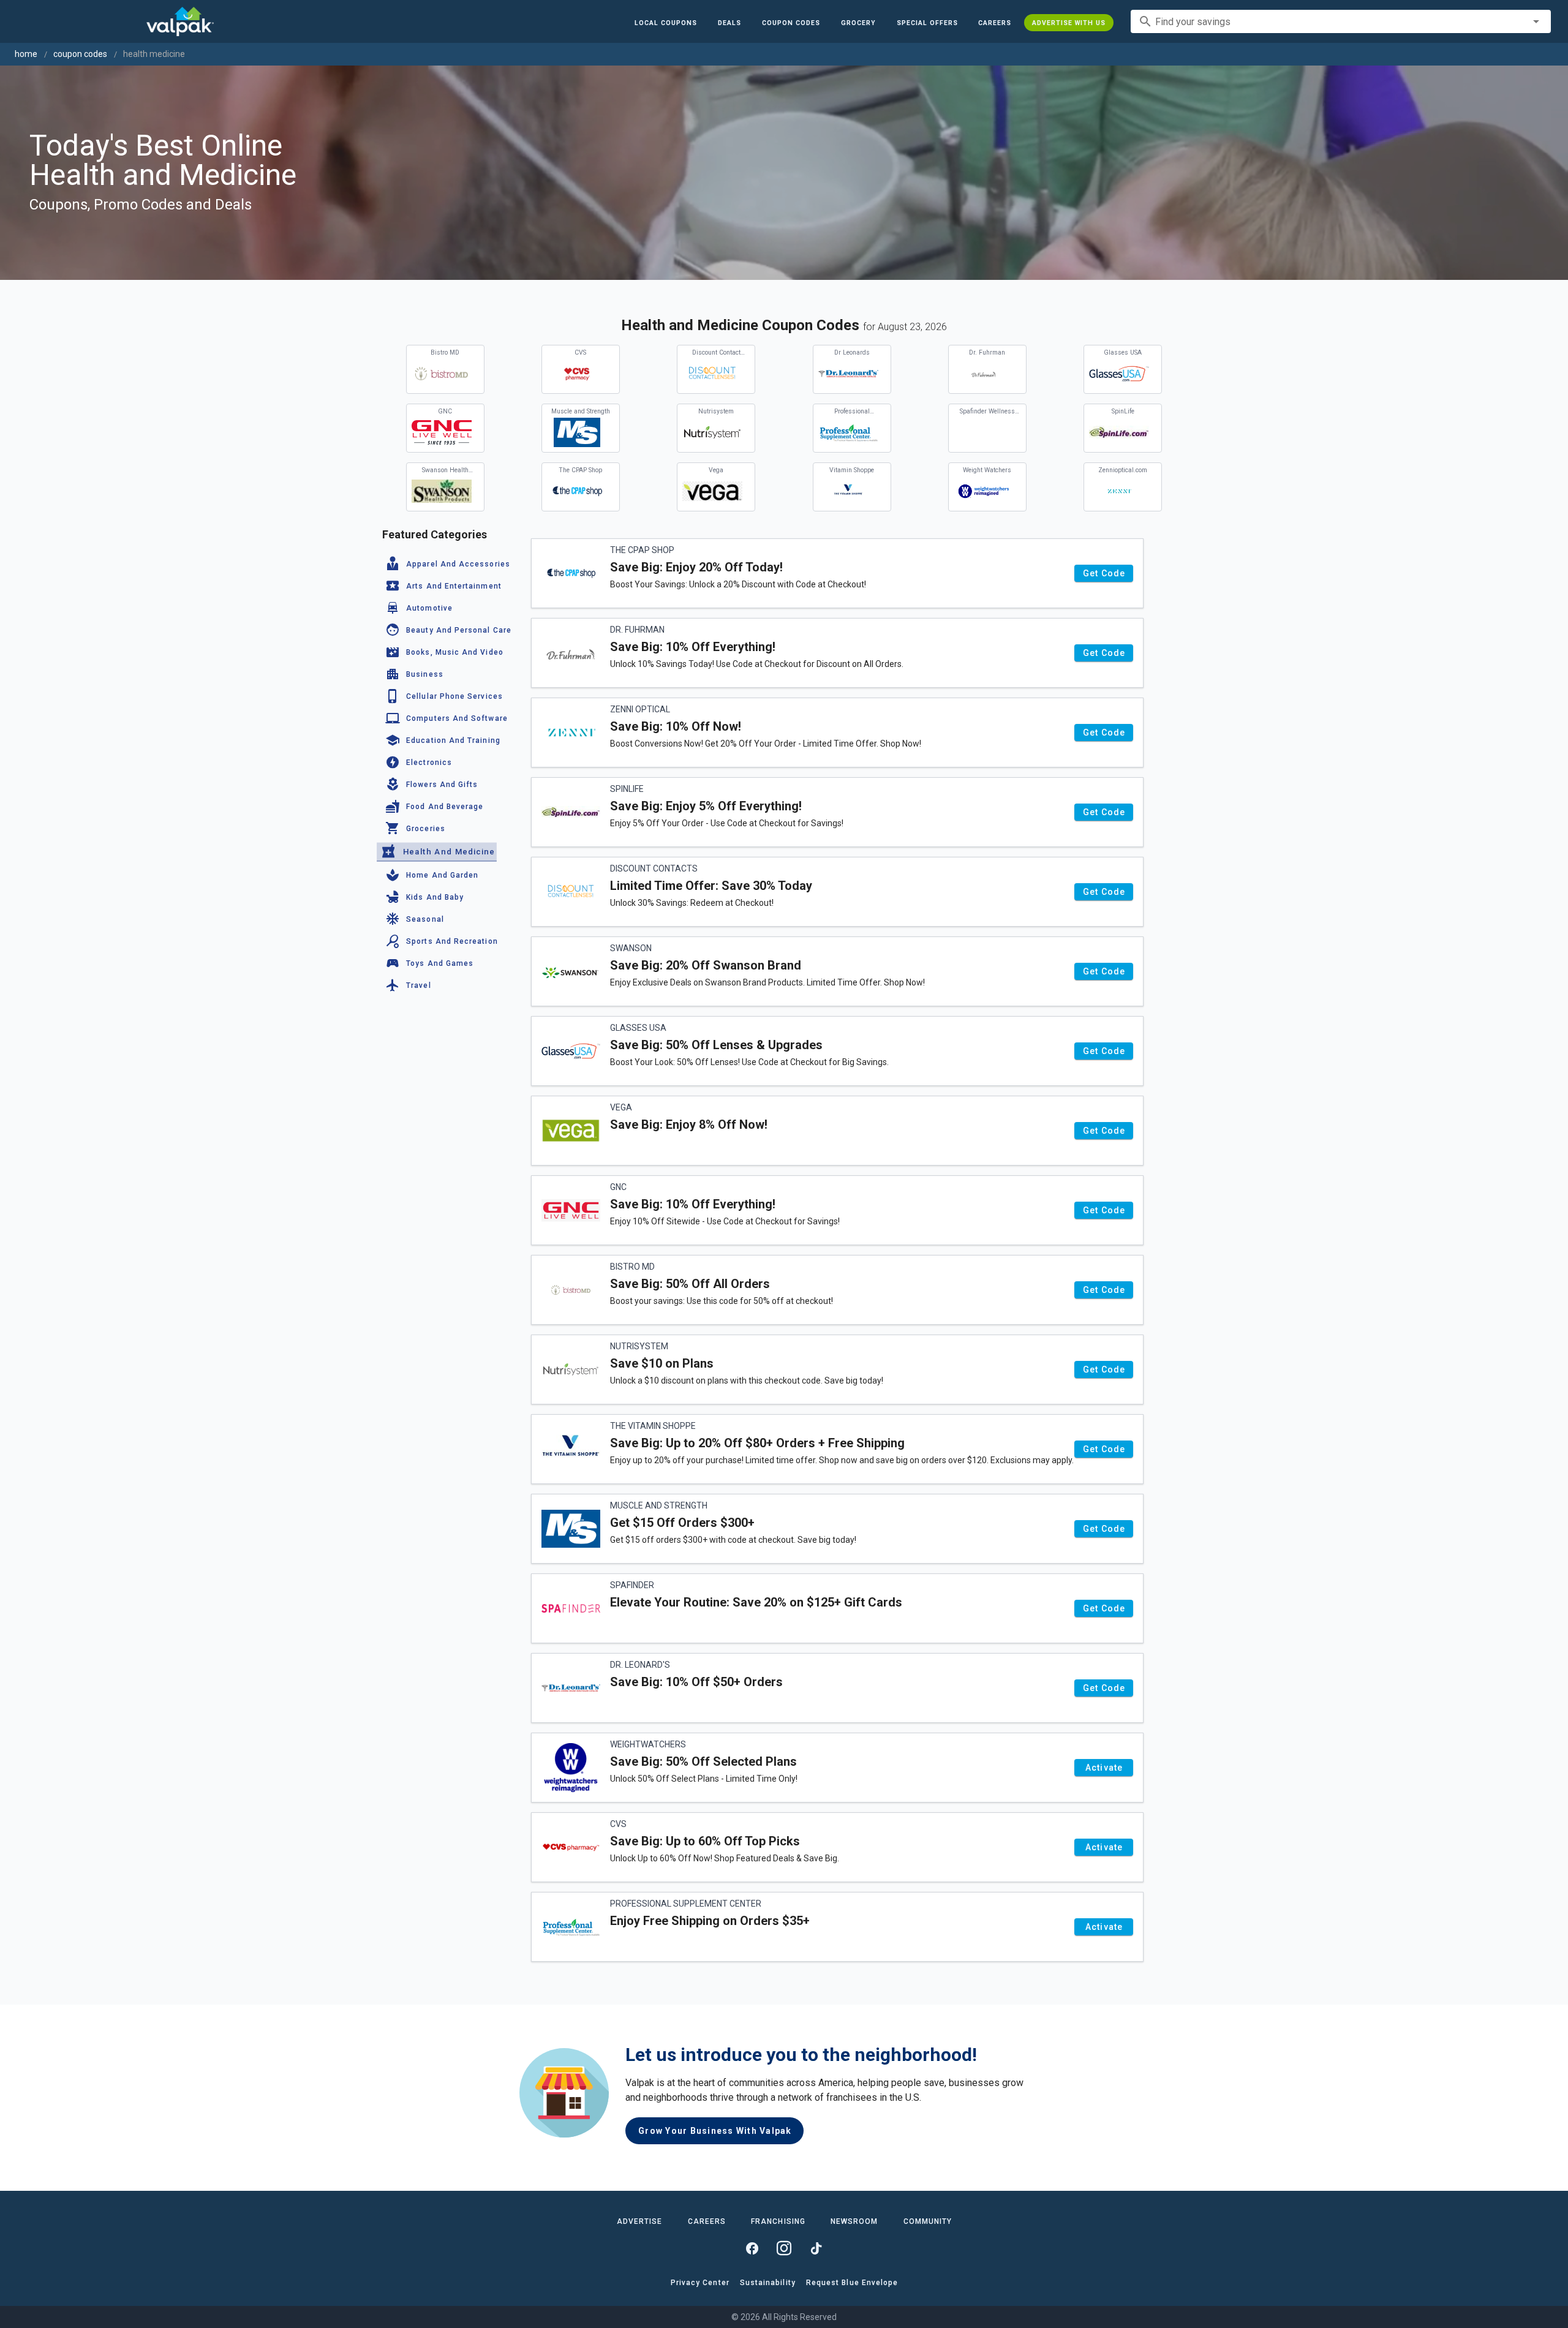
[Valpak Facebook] (752, 2248)
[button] (927, 23)
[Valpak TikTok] (816, 2248)
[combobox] (1341, 21)
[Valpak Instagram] (784, 2248)
